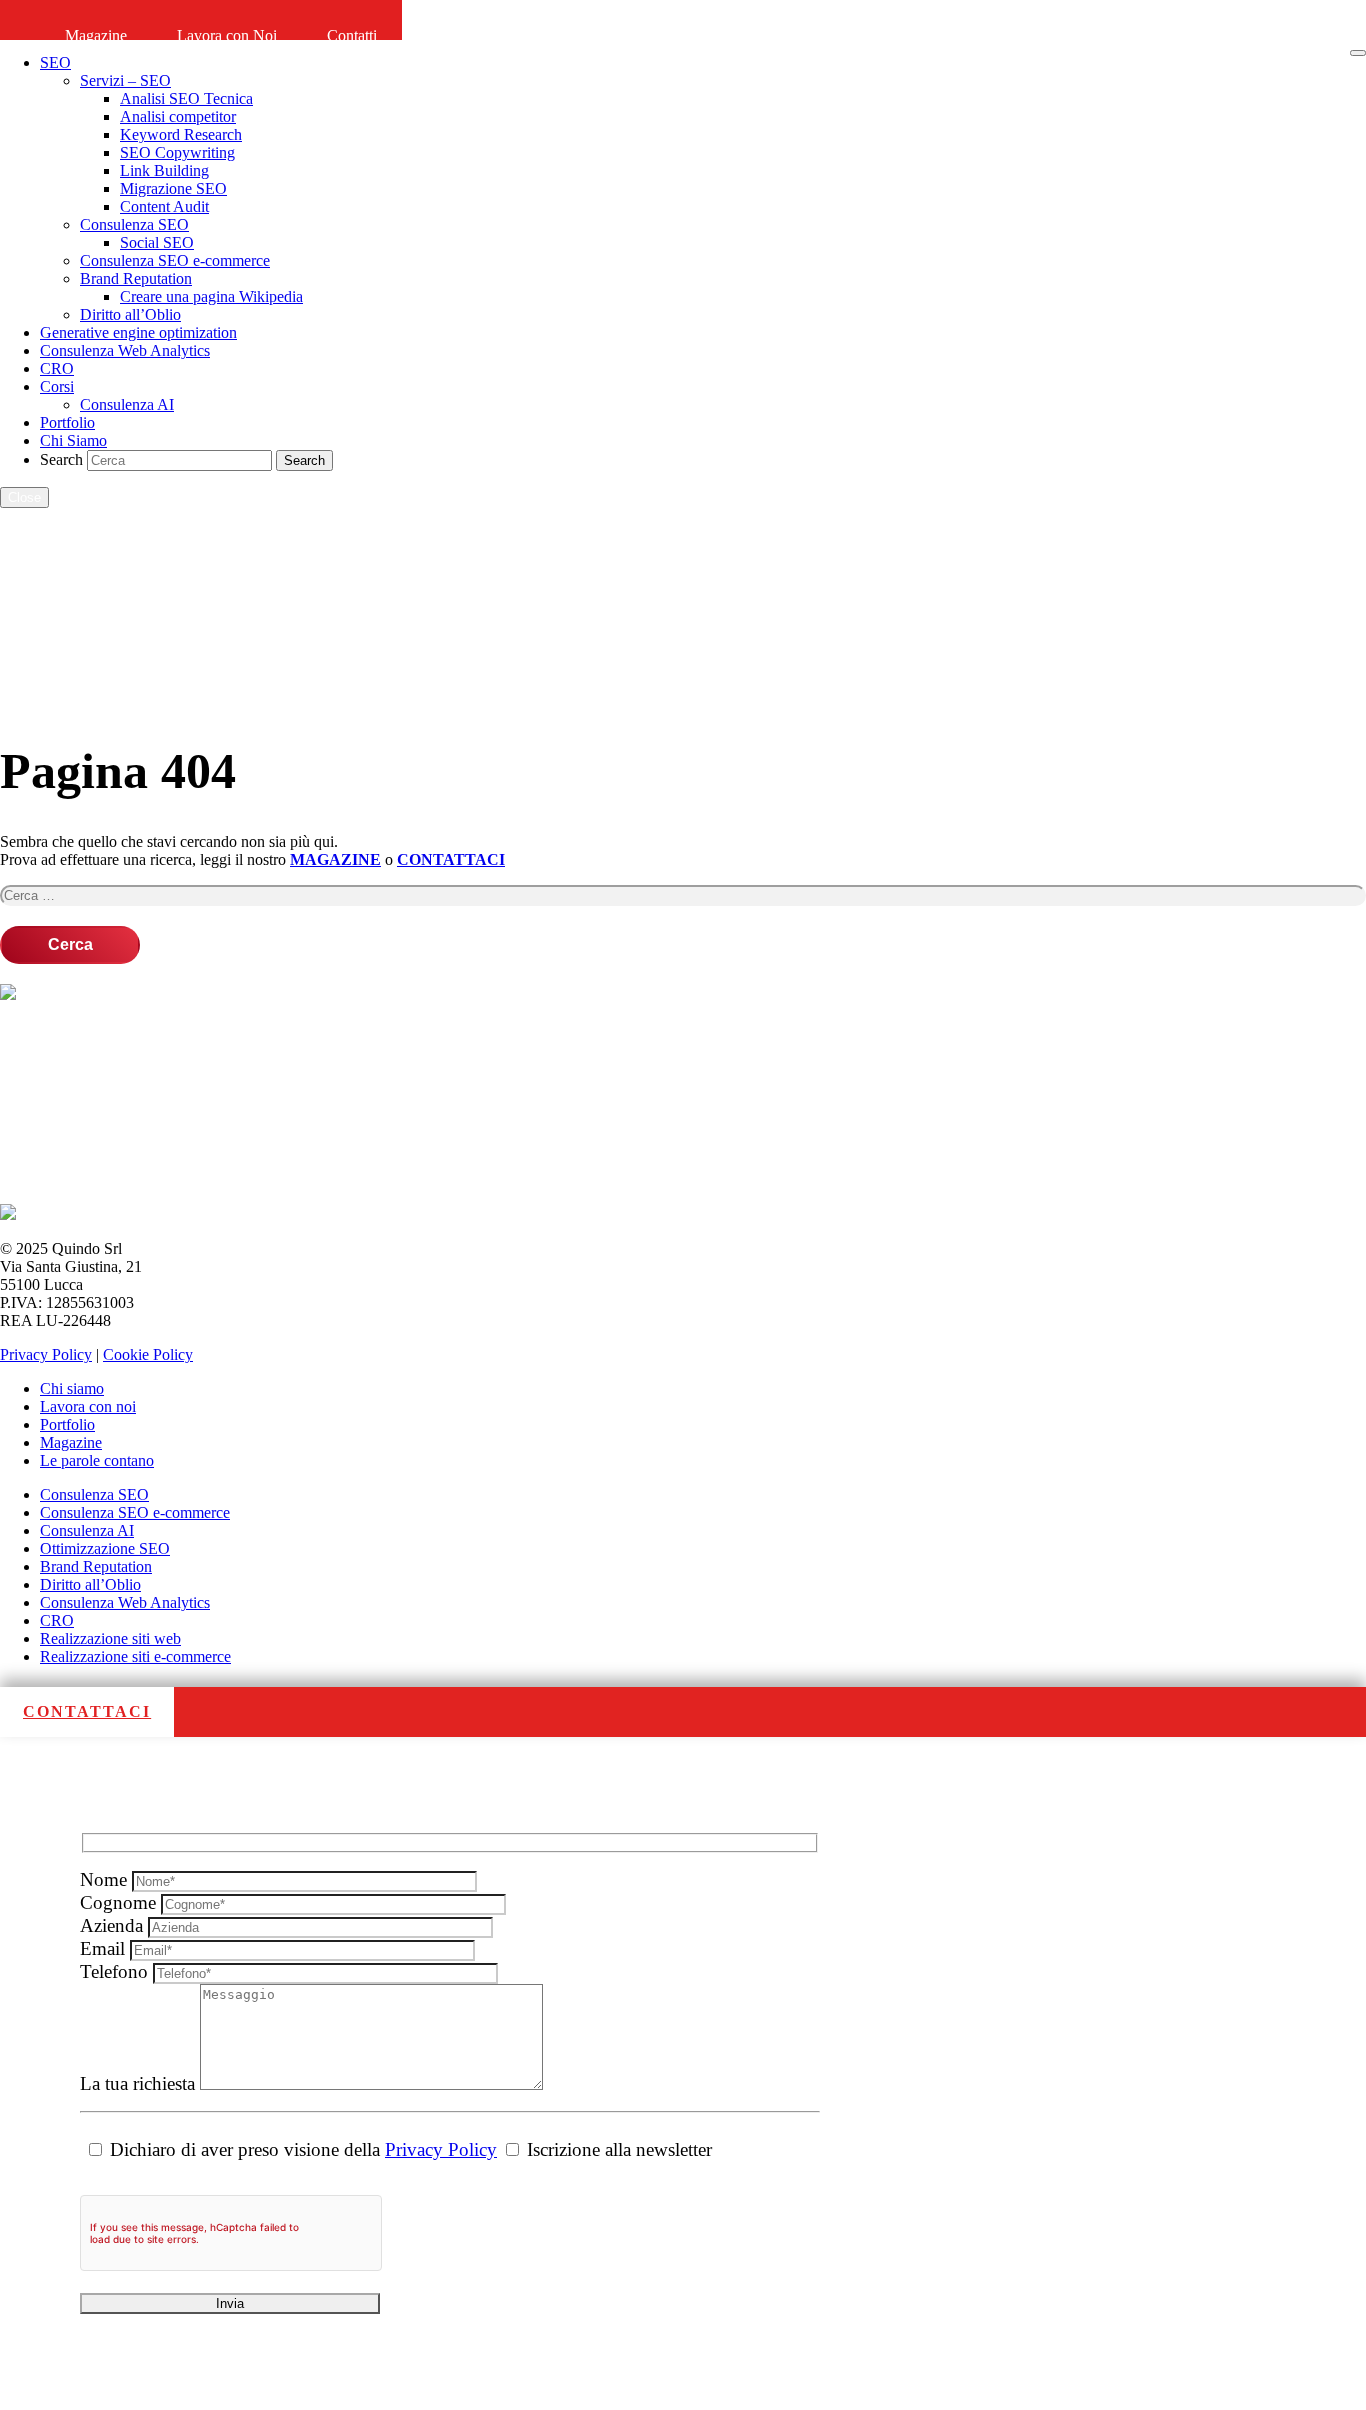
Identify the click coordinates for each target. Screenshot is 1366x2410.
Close (24, 497)
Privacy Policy (46, 1354)
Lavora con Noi (227, 35)
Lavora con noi (88, 1406)
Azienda (114, 1925)
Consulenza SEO (94, 1494)
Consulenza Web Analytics (125, 1602)
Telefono (116, 1971)
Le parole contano (97, 1460)
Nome (106, 1879)
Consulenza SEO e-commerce (135, 1512)
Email (105, 1948)
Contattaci (87, 1711)
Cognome (120, 1902)
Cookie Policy (148, 1354)
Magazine (96, 35)
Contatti (352, 35)
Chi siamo (72, 1388)
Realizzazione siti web (110, 1638)
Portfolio (67, 1424)
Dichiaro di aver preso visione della (301, 2149)
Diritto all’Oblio (90, 1584)
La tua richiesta (140, 2083)
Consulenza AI (87, 1530)
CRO (57, 1620)
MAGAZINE (335, 859)
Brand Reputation (96, 1566)
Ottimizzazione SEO (105, 1548)
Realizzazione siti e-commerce (135, 1656)
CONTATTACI (451, 859)
